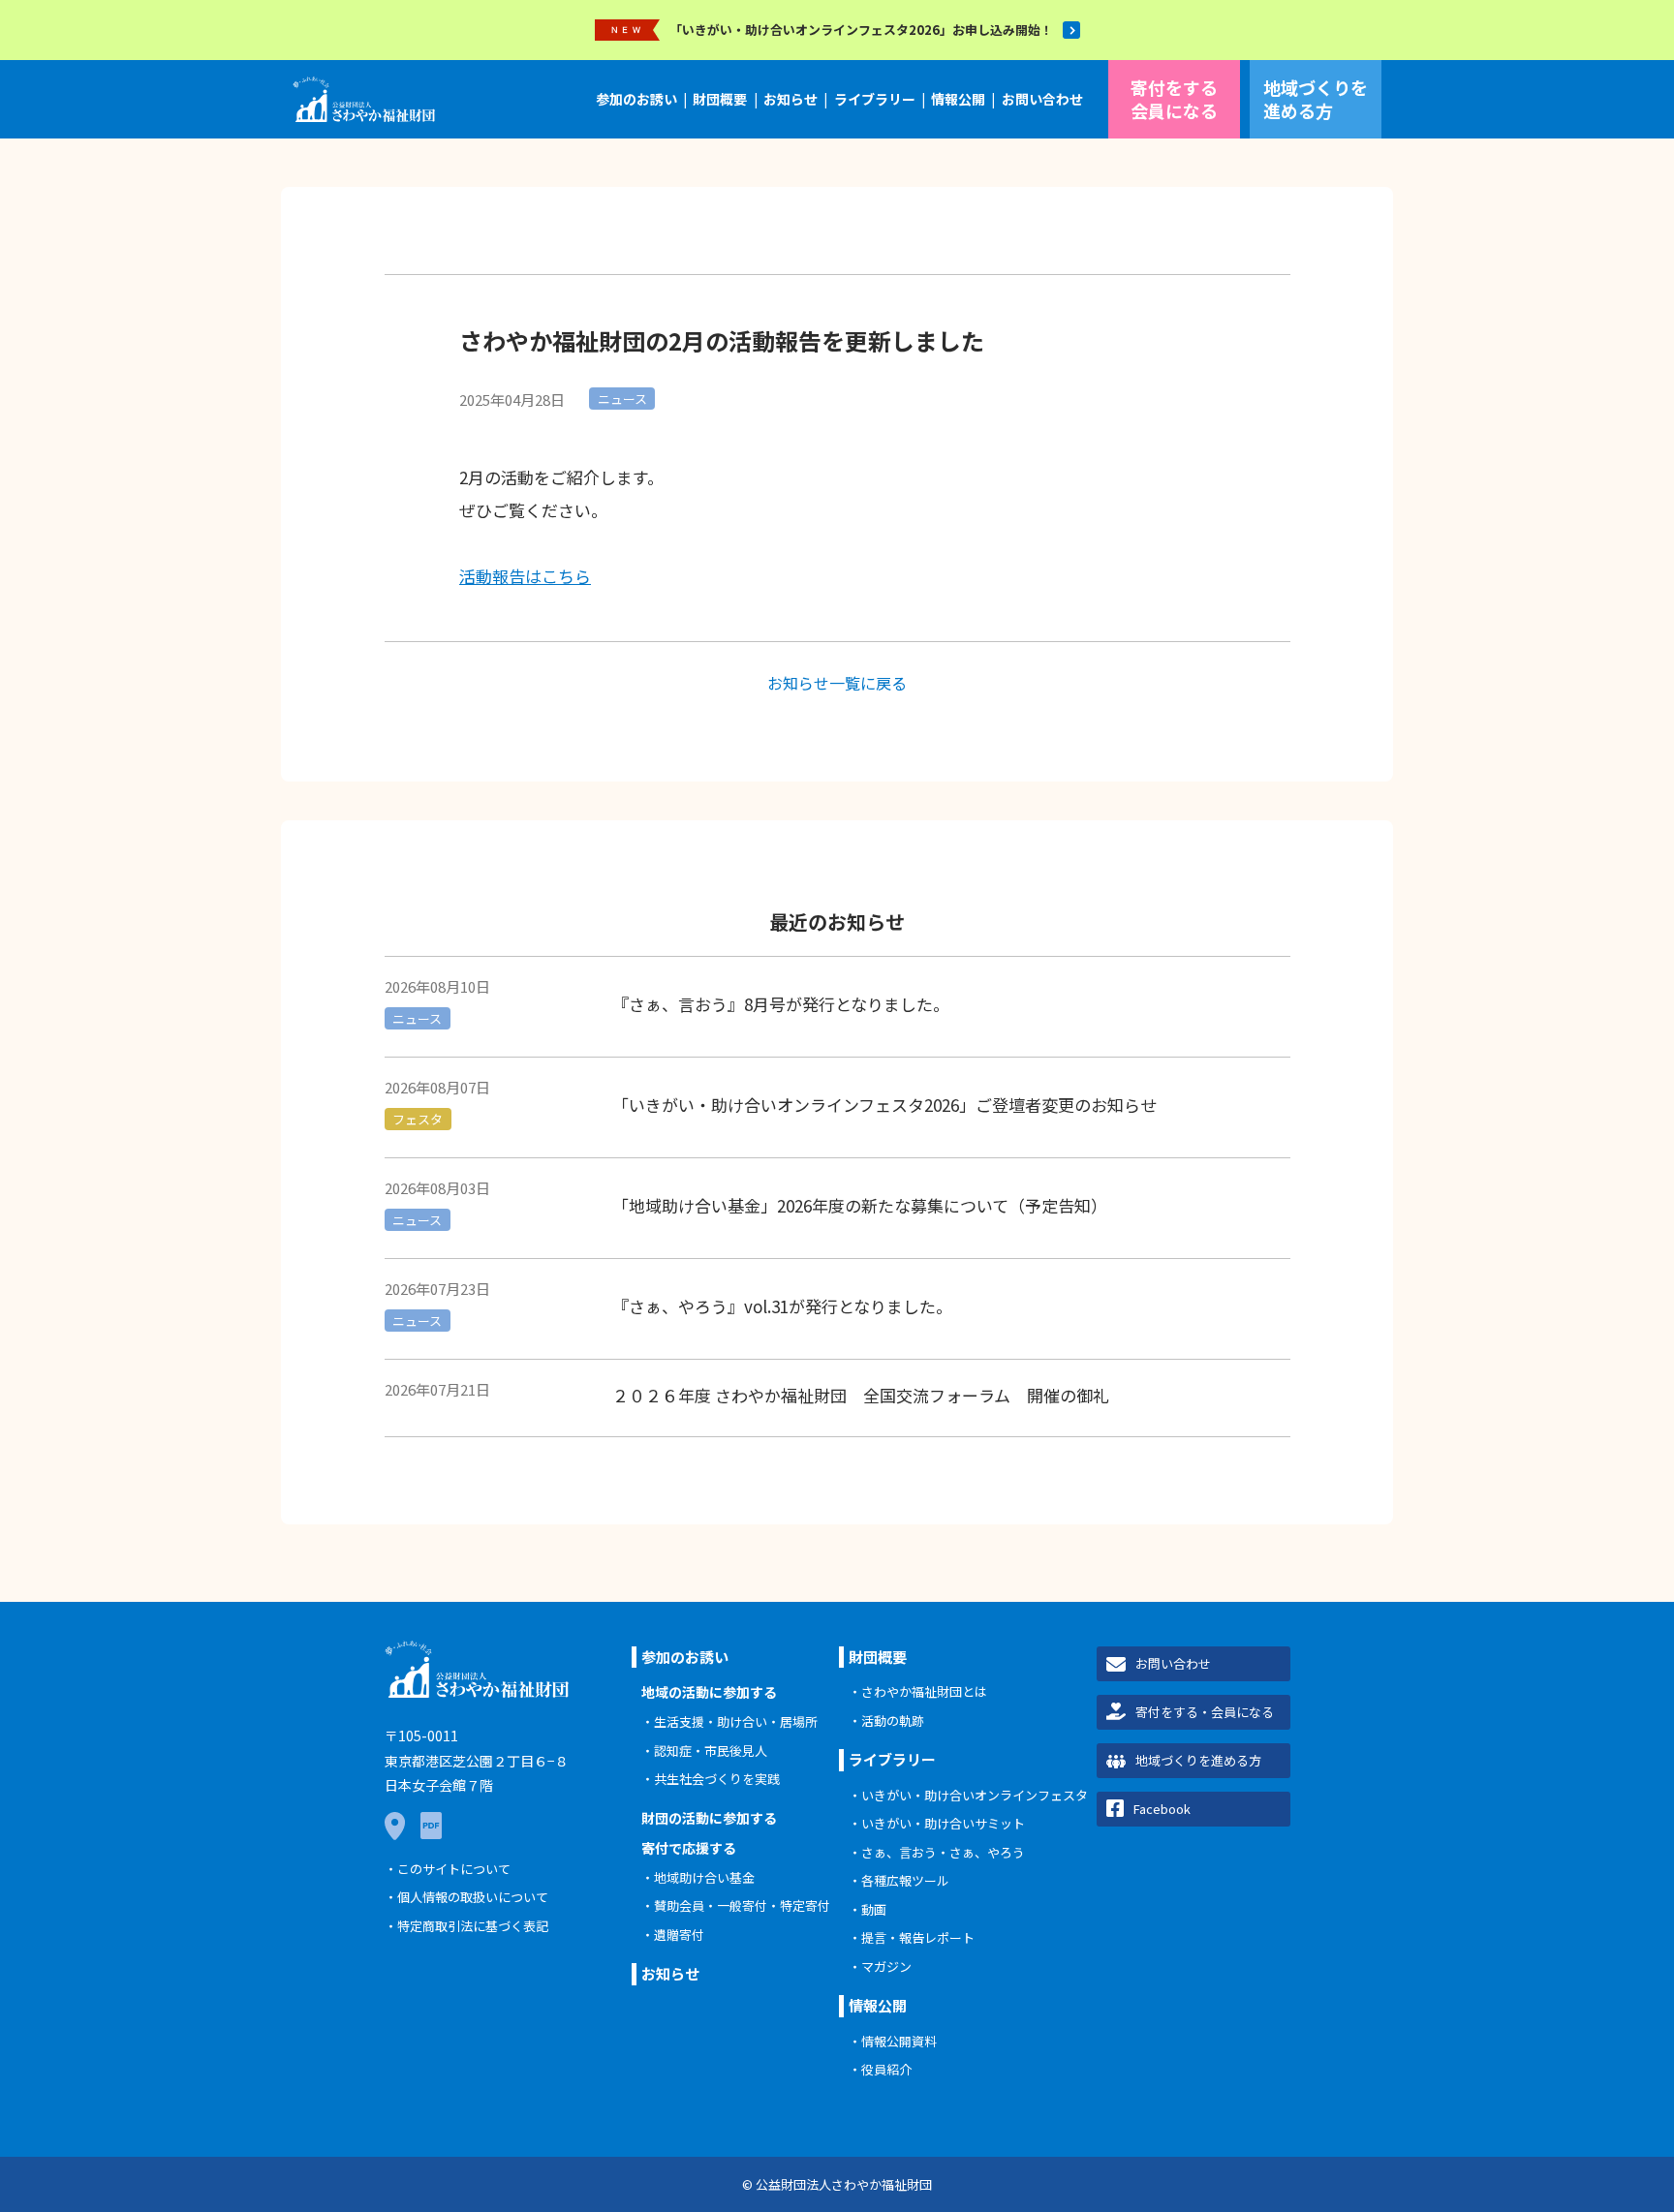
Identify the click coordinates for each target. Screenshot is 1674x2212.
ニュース (622, 399)
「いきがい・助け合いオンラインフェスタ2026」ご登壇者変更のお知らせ (884, 1105)
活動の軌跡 (893, 1720)
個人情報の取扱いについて (473, 1897)
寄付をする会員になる (1174, 98)
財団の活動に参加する (709, 1818)
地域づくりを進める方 (1316, 98)
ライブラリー (875, 99)
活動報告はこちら (525, 576)
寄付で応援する (689, 1848)
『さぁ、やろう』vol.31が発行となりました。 (782, 1306)
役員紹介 (886, 2069)
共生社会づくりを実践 (717, 1779)
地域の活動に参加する (709, 1692)
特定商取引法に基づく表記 (473, 1926)
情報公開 (958, 99)
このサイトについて (454, 1869)
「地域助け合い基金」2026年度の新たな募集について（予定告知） (860, 1205)
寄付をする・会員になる (1205, 1712)
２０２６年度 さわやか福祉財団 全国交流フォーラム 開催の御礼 (861, 1395)
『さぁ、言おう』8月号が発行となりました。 (781, 1004)
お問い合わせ (1042, 99)
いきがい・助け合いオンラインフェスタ (975, 1795)
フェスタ (418, 1119)
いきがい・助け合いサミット (943, 1823)
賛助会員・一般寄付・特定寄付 (742, 1905)
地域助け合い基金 (704, 1877)
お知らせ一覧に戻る (837, 683)
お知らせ (790, 99)
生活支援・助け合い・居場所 (736, 1721)
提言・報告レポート (918, 1937)
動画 (874, 1909)
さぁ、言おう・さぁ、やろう (943, 1852)
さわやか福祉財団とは (924, 1691)
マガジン (886, 1966)
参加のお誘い (636, 99)
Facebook (1162, 1809)
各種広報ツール (905, 1880)
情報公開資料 (899, 2041)
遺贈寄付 (679, 1935)
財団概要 (720, 99)
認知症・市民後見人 (711, 1751)
